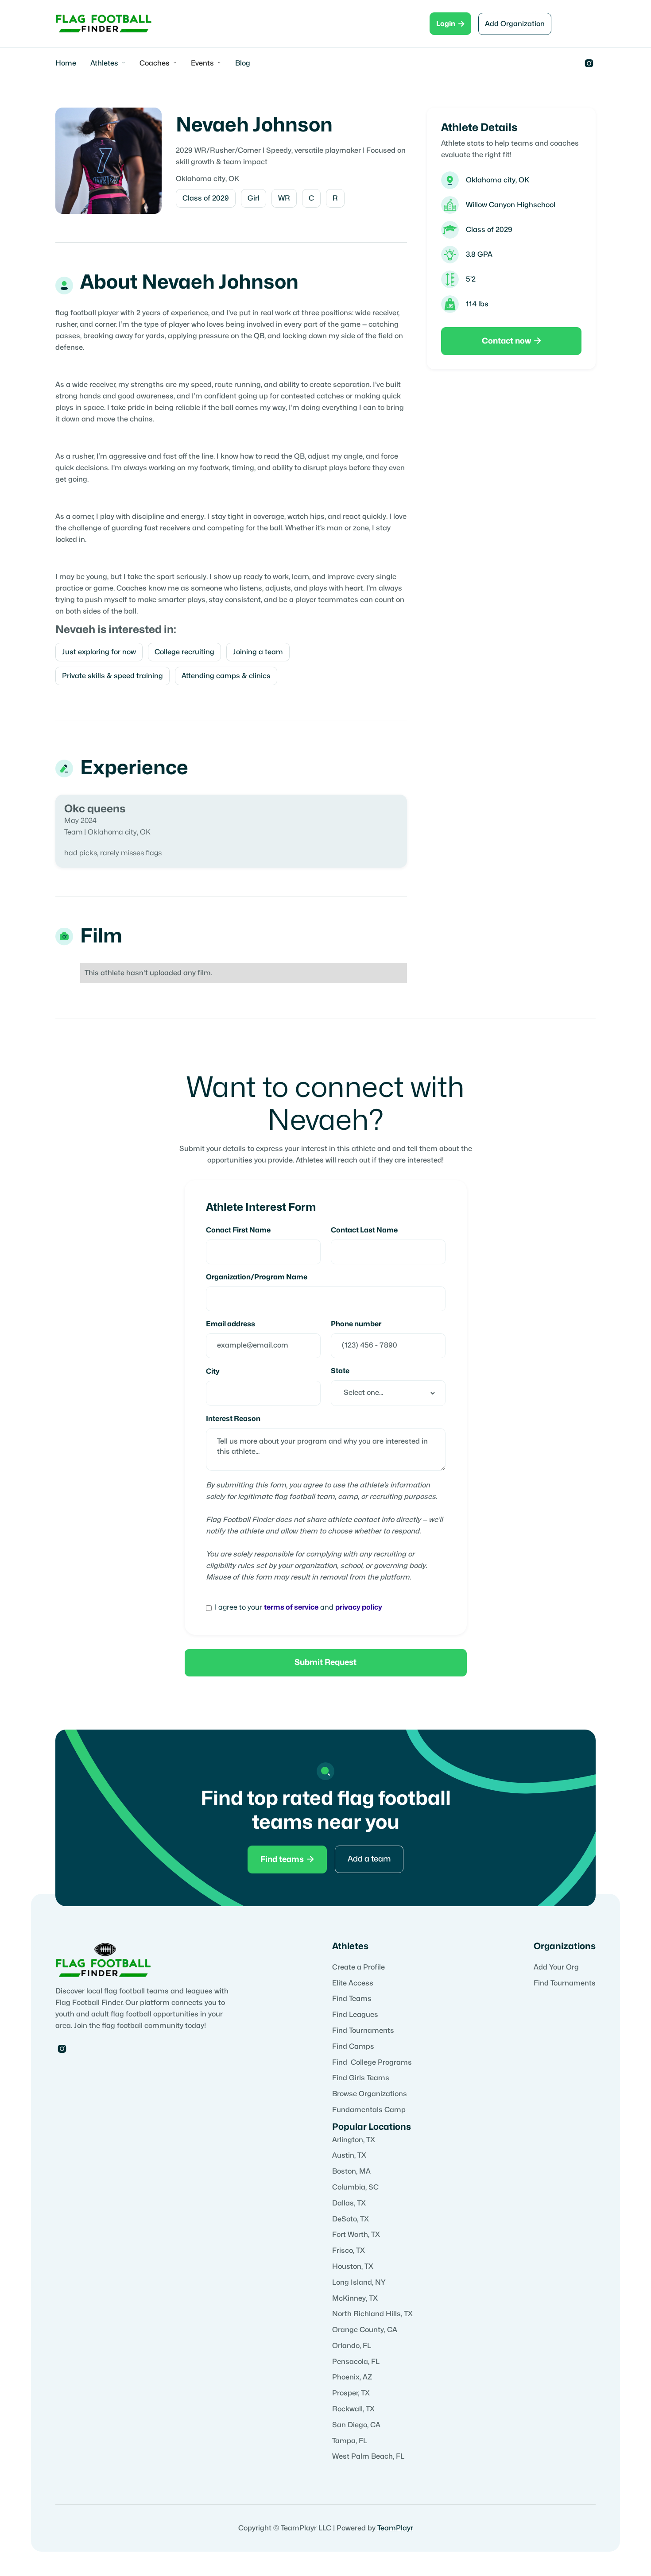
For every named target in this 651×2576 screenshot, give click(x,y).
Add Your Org (556, 1967)
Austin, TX (349, 2155)
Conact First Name (238, 1230)
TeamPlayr (395, 2528)
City (213, 1371)
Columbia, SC (355, 2187)
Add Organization (515, 24)
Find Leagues (355, 2015)
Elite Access (353, 1983)
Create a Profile (358, 1967)
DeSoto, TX (351, 2219)
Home (66, 63)
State (340, 1371)
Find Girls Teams (361, 2078)
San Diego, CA (356, 2425)
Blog (243, 63)
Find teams (287, 1859)
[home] (104, 24)
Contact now (511, 341)
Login (450, 24)
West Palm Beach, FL (368, 2456)
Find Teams (352, 1999)
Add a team (369, 1859)
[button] (108, 63)
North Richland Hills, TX (372, 2314)
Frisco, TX (349, 2251)
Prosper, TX (351, 2393)
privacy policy (359, 1607)
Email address (231, 1324)
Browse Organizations (370, 2094)
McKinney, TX (355, 2298)
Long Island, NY (359, 2282)
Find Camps (353, 2047)
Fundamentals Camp (369, 2110)
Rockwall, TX (353, 2409)
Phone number (356, 1324)
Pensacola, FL (356, 2362)
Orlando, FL (352, 2346)
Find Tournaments (363, 2031)
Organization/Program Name (257, 1277)
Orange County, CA (365, 2330)
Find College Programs (372, 2062)
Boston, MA (351, 2171)
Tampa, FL (350, 2441)
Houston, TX (353, 2267)
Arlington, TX (354, 2140)
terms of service (291, 1607)
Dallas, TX (349, 2203)
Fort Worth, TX (356, 2235)
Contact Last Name (364, 1230)
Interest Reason (233, 1419)
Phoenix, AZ (352, 2377)
